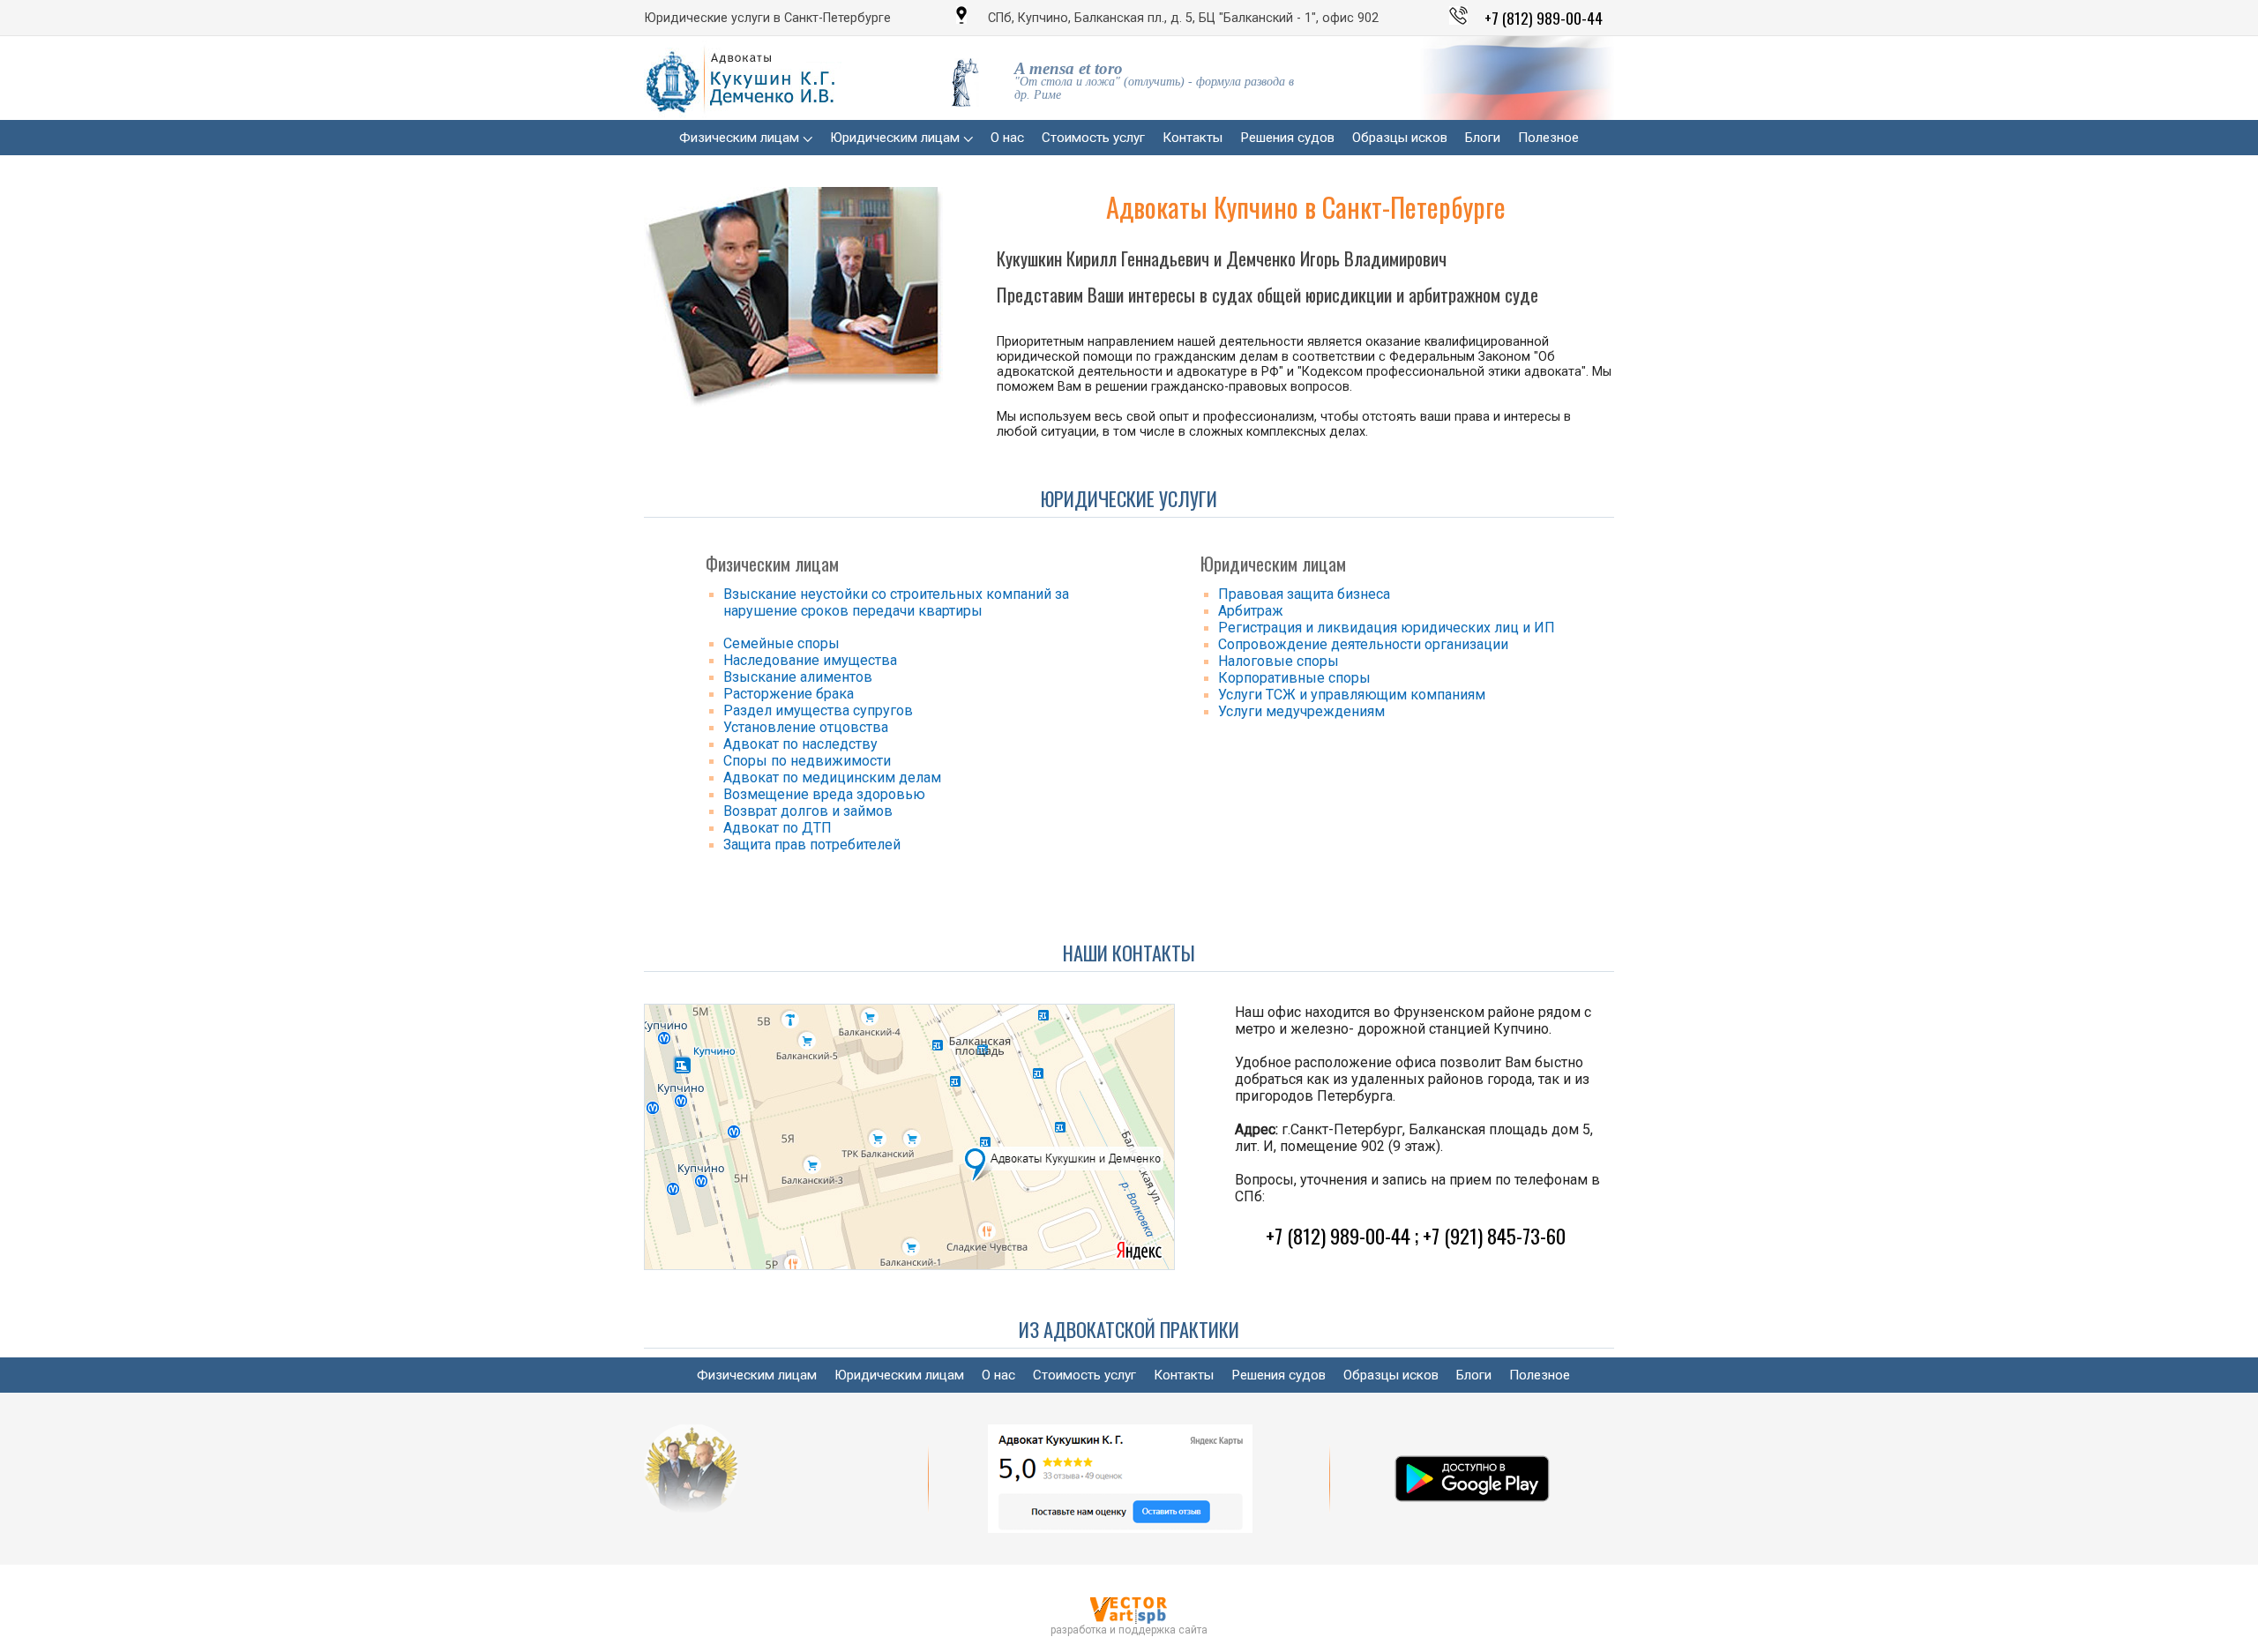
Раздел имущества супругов (818, 710)
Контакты (1193, 138)
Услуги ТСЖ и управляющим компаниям (1352, 695)
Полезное (1548, 138)
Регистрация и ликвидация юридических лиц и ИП (1387, 628)
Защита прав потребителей (812, 845)
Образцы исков (1400, 138)
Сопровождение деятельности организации (1363, 644)
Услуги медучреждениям (1301, 711)
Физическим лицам (741, 138)
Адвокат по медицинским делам (832, 777)
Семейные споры (781, 643)
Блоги (1483, 138)
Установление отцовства (806, 727)
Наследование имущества (810, 660)
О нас (1007, 138)
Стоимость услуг (1093, 138)
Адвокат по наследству (800, 744)
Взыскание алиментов (798, 677)
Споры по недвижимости (807, 761)
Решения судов (1287, 138)
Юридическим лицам (897, 138)
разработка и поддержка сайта (1129, 1630)
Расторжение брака (789, 694)
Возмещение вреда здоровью (824, 794)
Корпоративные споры (1294, 678)
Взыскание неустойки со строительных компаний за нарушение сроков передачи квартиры (896, 602)
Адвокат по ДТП (778, 828)
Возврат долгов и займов (808, 811)
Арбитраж (1251, 611)
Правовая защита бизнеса (1304, 594)
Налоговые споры (1279, 661)
